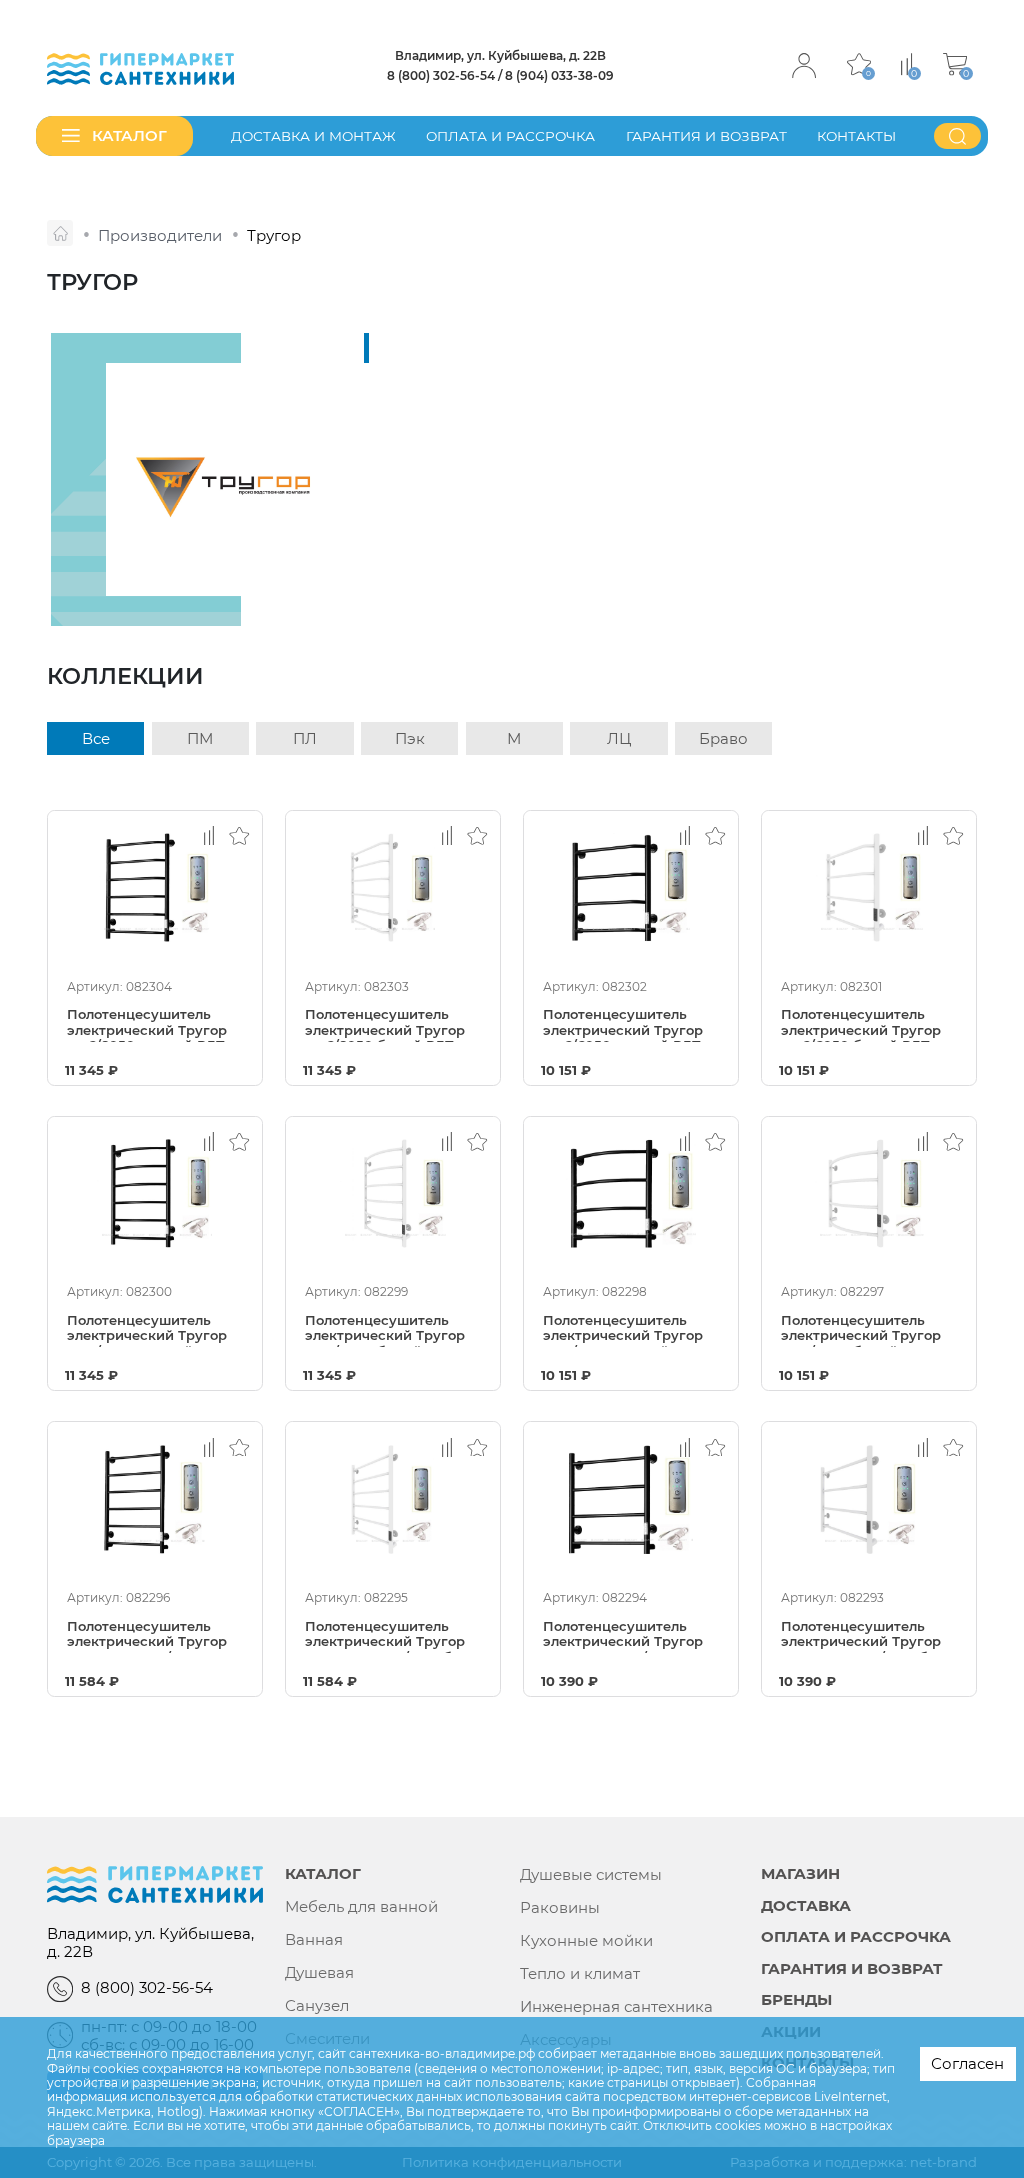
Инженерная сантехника (616, 2007)
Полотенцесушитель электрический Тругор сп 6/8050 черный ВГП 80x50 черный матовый (149, 1024)
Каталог (323, 1874)
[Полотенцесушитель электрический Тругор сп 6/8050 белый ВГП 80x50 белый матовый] (393, 888)
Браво (723, 738)
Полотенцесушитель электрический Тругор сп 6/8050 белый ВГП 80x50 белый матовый (385, 1024)
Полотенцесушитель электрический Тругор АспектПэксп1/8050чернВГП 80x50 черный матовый (155, 1636)
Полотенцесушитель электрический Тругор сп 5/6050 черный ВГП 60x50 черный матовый (625, 1330)
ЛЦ (619, 738)
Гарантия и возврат (706, 136)
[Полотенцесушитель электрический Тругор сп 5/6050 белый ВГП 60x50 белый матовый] (869, 1194)
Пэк (410, 738)
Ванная (314, 1940)
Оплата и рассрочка (510, 136)
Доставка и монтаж (313, 136)
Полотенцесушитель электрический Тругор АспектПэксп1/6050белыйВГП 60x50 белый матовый (869, 1636)
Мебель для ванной (361, 1907)
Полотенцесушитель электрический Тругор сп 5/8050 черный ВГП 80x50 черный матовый (149, 1330)
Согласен (967, 2063)
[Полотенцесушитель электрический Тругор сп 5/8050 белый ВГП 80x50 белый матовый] (393, 1194)
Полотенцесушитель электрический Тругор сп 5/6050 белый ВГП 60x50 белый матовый (861, 1330)
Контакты (856, 136)
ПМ (200, 738)
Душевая (319, 1973)
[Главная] (60, 233)
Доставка (806, 1906)
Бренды (796, 2000)
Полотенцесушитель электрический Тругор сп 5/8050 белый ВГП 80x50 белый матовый (385, 1330)
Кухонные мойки (586, 1941)
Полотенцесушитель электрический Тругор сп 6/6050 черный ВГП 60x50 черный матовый (625, 1024)
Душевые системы (591, 1875)
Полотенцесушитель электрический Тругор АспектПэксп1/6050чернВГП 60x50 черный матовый (631, 1636)
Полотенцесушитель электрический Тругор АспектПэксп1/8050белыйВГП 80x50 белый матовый (393, 1636)
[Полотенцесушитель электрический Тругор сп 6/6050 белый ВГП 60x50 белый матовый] (869, 888)
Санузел (317, 2006)
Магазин (800, 1874)
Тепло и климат (580, 1974)
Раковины (560, 1908)
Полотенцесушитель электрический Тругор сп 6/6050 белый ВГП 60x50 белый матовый (861, 1024)
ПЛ (305, 738)
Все (96, 738)
